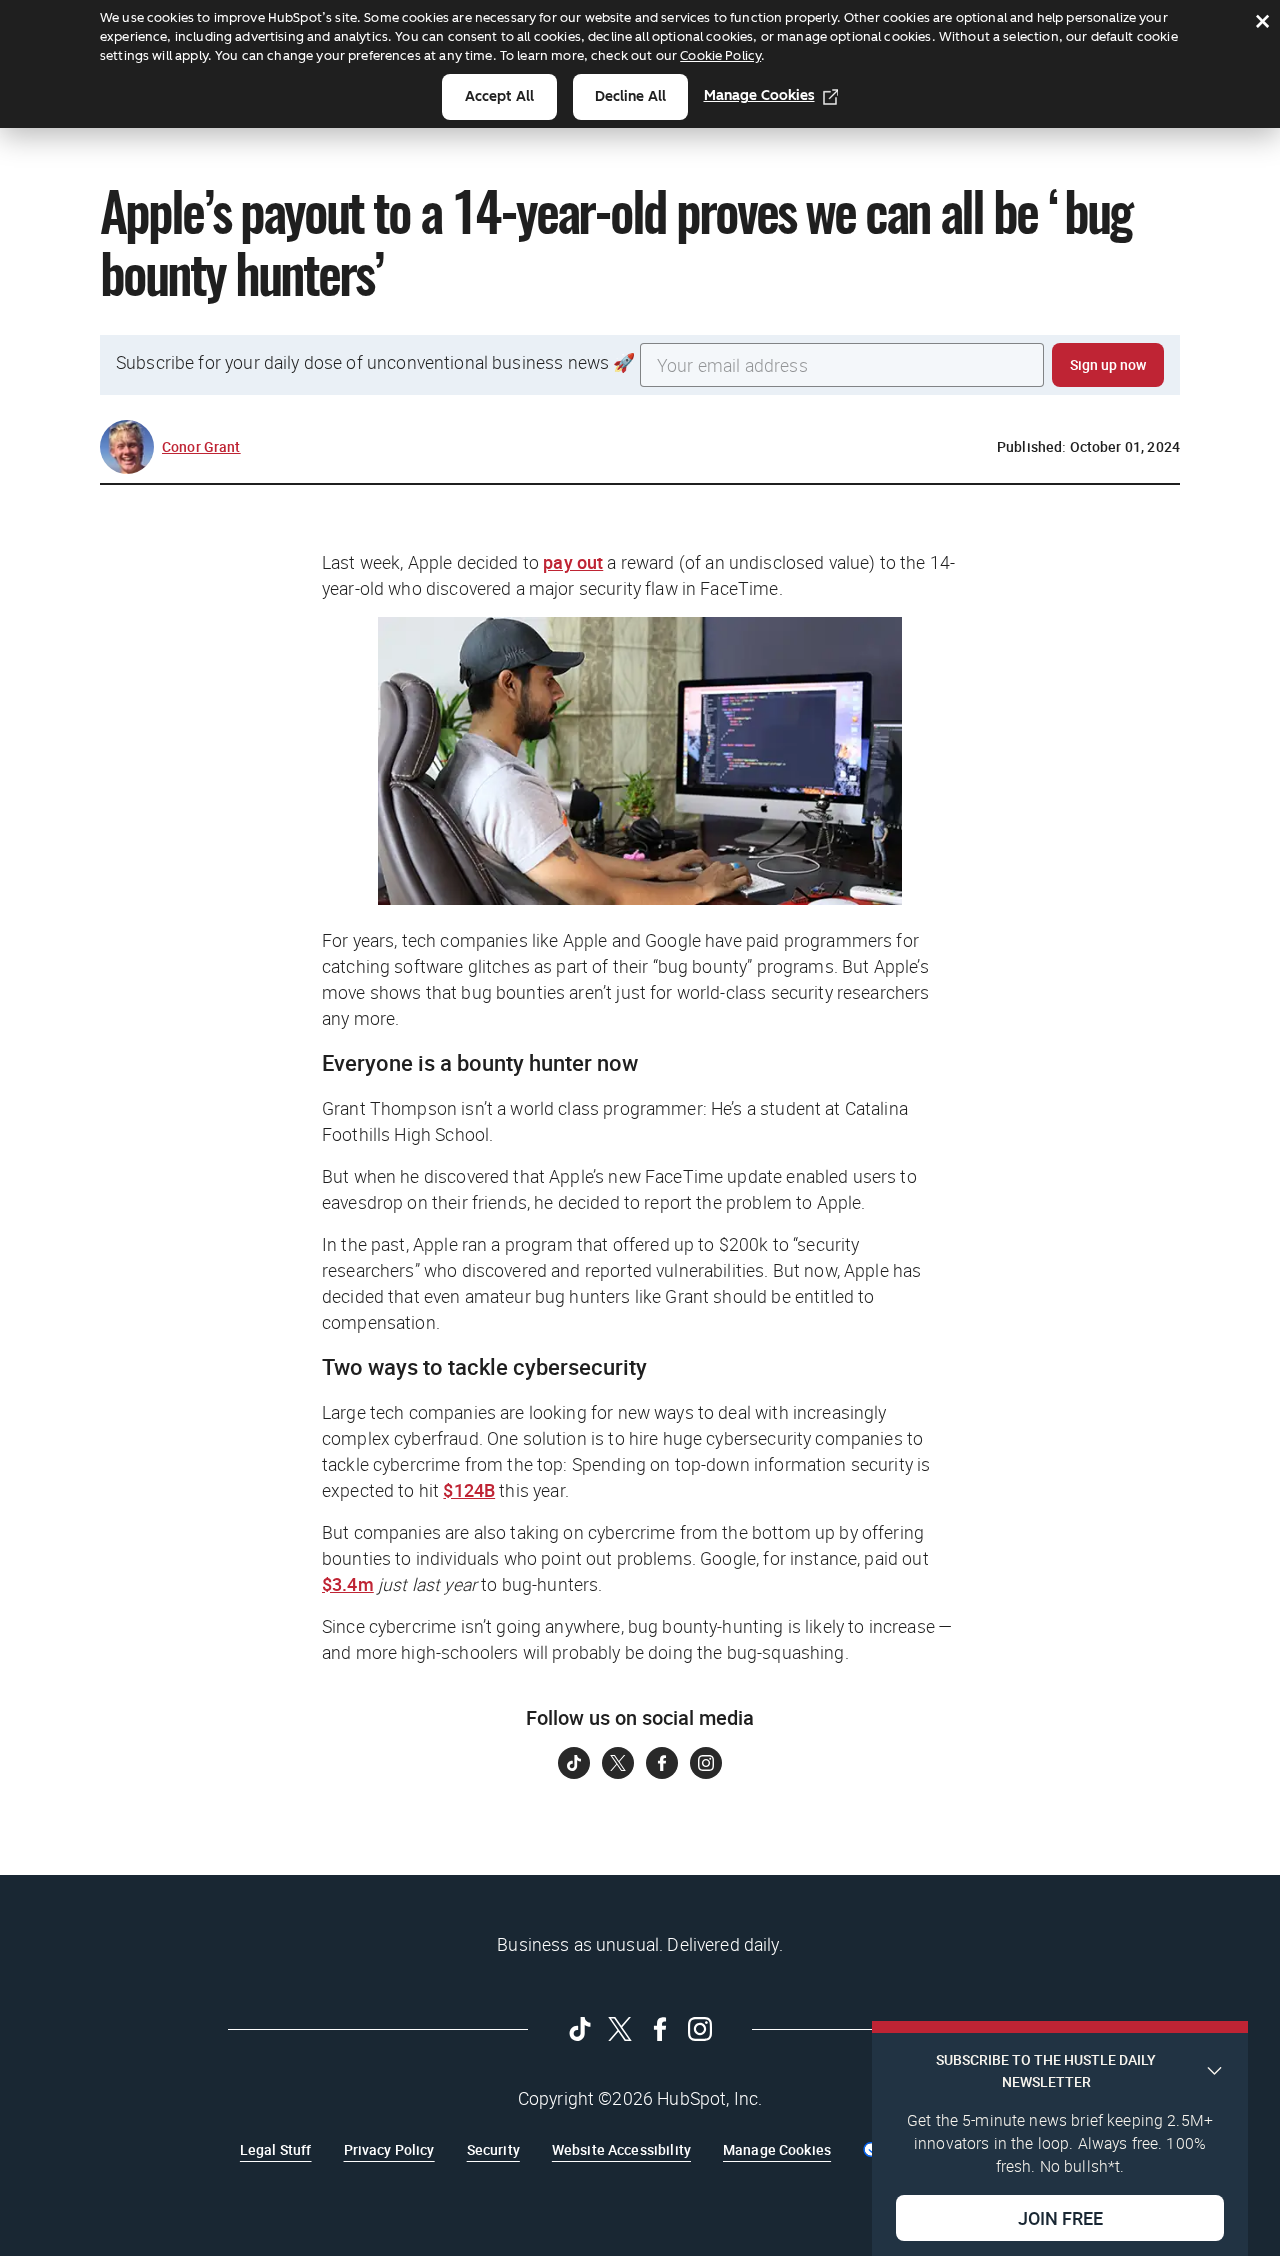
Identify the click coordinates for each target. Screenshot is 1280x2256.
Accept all (499, 96)
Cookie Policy (720, 55)
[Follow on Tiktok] (574, 1763)
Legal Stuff (276, 2149)
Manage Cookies (759, 95)
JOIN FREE (1060, 2217)
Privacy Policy (389, 2149)
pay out (573, 562)
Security (493, 2149)
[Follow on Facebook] (662, 1763)
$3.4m (348, 1584)
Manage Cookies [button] (777, 2149)
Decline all (630, 96)
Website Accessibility (621, 2149)
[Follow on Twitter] (618, 1763)
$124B (469, 1490)
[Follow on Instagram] (706, 1763)
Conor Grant (201, 446)
